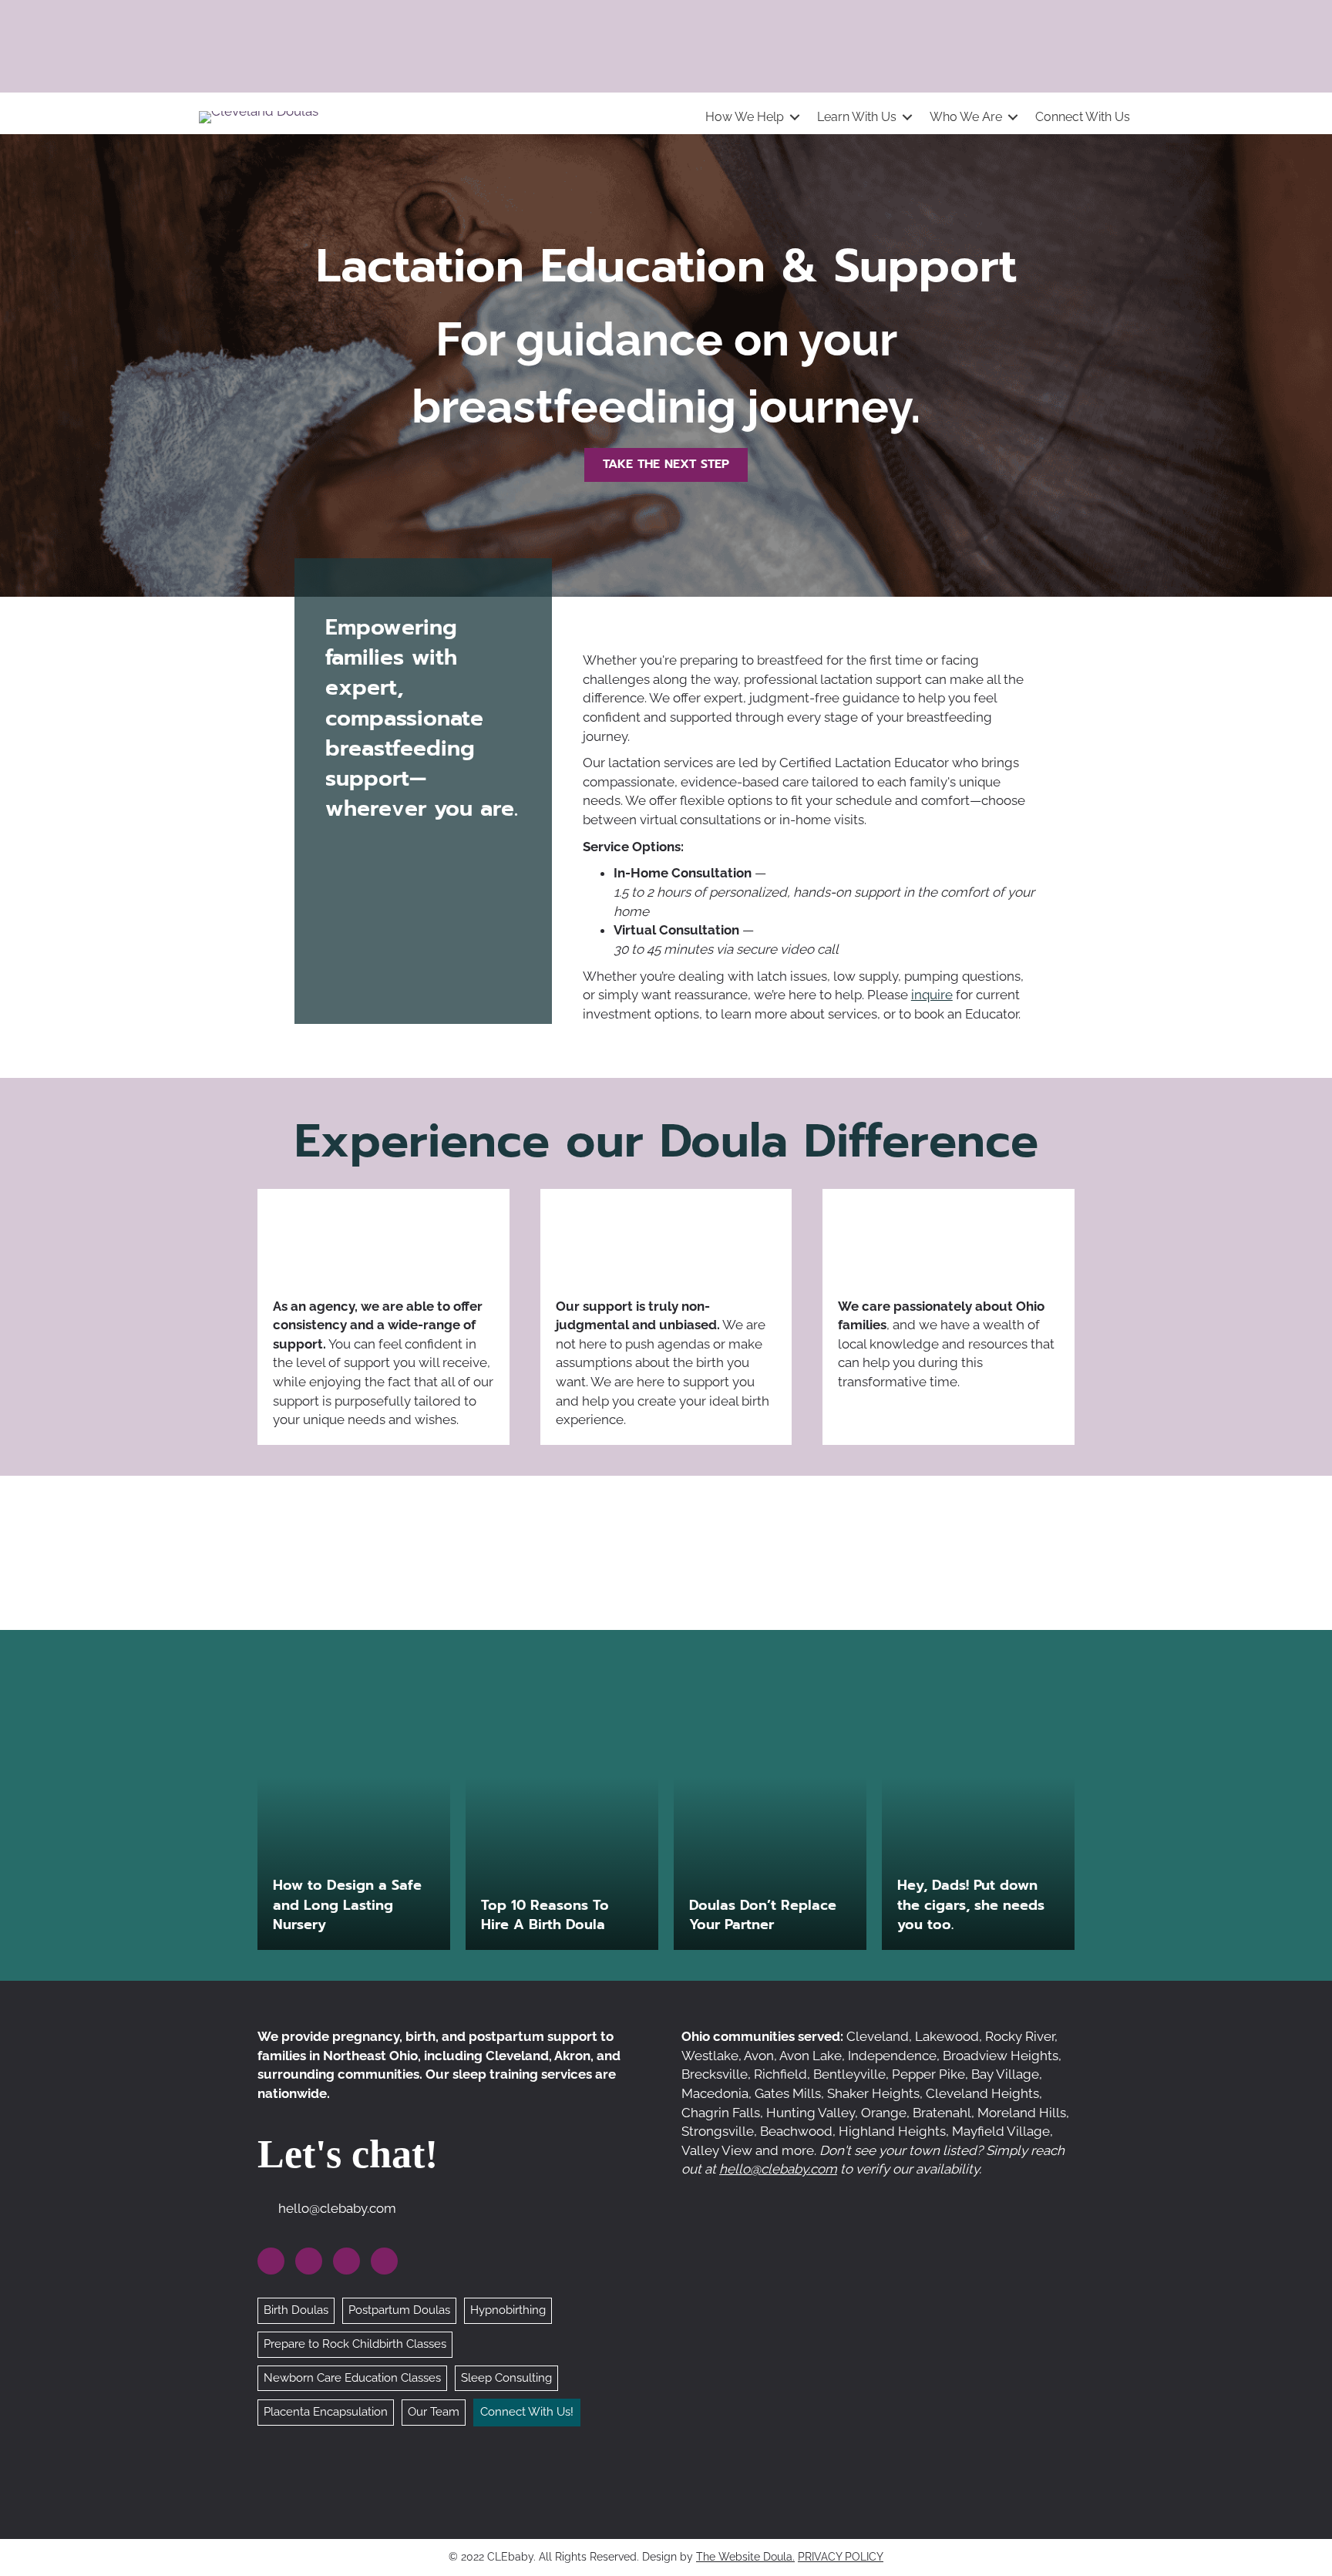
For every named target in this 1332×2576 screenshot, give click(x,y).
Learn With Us (857, 117)
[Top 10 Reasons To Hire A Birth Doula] (562, 1805)
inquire (932, 995)
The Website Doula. (745, 2557)
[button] (795, 117)
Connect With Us (1083, 117)
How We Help (745, 117)
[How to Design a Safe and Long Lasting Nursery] (354, 1805)
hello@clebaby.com (778, 2170)
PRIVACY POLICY (841, 2557)
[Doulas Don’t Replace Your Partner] (770, 1805)
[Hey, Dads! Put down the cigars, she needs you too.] (978, 1805)
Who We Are (966, 117)
